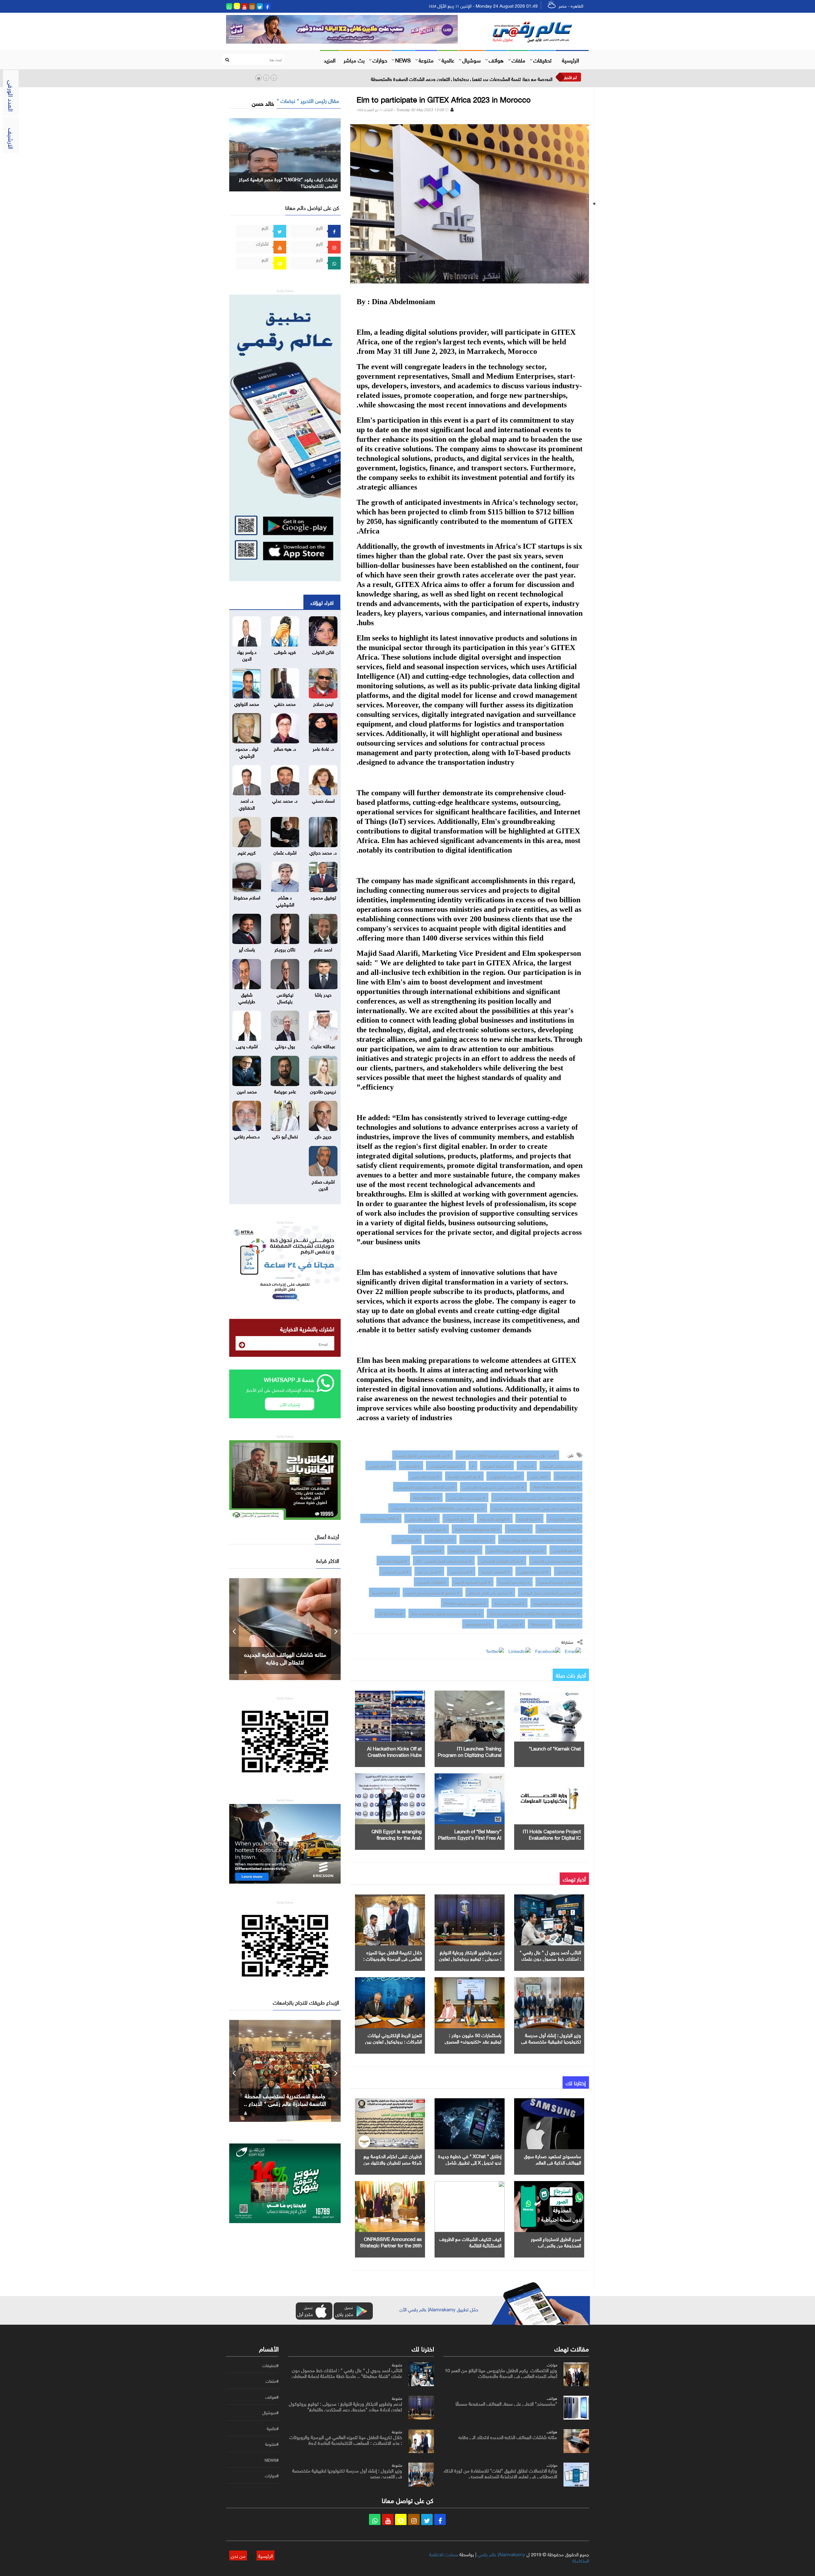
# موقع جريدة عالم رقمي (467, 1497)
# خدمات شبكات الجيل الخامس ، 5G (444, 1560)
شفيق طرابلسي (247, 997)
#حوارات (272, 2476)
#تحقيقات (270, 2365)
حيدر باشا (323, 994)
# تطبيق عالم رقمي (422, 1518)
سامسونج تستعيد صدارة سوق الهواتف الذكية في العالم (553, 2159)
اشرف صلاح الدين (323, 1184)
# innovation (519, 1529)
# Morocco (540, 1624)
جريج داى (323, 1136)
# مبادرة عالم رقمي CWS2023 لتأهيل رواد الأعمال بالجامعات (438, 1508)
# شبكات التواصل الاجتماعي (502, 1560)
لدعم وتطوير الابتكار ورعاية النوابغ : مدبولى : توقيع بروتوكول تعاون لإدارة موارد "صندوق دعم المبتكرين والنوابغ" (345, 2406)
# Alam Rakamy (426, 1497)
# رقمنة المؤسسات (477, 1539)
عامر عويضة (285, 1091)
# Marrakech (569, 1624)
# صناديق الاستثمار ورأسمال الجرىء (433, 1592)
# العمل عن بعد (429, 1571)
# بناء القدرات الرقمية (464, 1476)
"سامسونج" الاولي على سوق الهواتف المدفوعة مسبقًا (506, 2403)
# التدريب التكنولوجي (505, 1476)
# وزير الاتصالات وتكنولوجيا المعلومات (425, 1486)
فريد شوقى (285, 651)
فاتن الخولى (323, 651)
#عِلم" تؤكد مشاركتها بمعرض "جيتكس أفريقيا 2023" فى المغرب (507, 1455)
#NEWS (272, 2460)
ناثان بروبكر (285, 949)
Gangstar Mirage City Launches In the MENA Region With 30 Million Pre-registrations (285, 1662)
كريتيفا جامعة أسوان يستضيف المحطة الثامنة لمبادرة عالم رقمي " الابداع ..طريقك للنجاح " (285, 2103)
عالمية (448, 60)
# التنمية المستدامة (510, 1603)
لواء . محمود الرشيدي (247, 751)
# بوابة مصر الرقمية (514, 1582)
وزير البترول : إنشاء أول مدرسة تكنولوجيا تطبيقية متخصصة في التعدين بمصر (551, 2041)
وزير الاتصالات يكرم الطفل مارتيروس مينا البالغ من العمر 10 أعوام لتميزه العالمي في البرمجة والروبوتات (501, 2372)
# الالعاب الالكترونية (564, 1518)
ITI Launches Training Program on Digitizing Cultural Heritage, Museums (470, 1754)
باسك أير (247, 949)
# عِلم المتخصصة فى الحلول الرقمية (422, 1455)
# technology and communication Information (540, 1539)
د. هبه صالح (285, 748)
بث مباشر (354, 60)
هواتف (496, 60)
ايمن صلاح (323, 703)
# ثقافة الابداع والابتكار (429, 1529)
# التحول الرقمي (381, 1465)
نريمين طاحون (323, 1091)
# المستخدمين (461, 1571)
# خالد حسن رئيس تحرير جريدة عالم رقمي (493, 1486)
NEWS (403, 60)
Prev (234, 1629)
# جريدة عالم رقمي (425, 1476)
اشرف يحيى (247, 1046)
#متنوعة (272, 2444)
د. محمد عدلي (285, 800)
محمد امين (247, 1091)
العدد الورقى (12, 96)
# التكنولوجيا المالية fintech (465, 1603)
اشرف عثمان (285, 852)
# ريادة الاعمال (568, 1571)
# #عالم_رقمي (511, 1624)
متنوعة (426, 60)
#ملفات (272, 2381)
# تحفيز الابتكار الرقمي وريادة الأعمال (516, 1550)
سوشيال (471, 60)
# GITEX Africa (390, 1613)
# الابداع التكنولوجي (533, 1571)
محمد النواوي (247, 703)
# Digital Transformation (559, 1529)
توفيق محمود (323, 897)
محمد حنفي (285, 703)
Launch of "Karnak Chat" (555, 1748)
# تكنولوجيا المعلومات (446, 1465)
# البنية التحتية (529, 1518)
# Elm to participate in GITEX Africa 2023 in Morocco (535, 1613)
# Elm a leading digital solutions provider (446, 1613)
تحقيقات (542, 60)
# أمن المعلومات (440, 1539)
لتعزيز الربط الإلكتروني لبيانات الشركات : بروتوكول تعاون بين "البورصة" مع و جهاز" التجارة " (393, 2041)
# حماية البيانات (407, 1539)
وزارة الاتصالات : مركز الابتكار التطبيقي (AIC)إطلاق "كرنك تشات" (492, 78)
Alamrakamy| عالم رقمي (501, 2554)
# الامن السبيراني (395, 1571)
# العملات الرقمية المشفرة (559, 1582)
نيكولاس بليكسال (285, 997)
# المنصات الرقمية (495, 1571)
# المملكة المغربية (497, 1465)
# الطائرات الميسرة (431, 1582)
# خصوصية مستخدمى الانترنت (556, 1560)
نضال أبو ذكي (285, 1136)
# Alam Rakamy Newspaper (556, 1486)
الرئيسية (570, 60)
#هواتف (272, 2397)
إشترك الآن (290, 1404)
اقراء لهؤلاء (322, 602)
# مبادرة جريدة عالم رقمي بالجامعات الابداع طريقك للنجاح (536, 1508)
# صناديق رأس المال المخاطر (490, 1592)
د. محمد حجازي (323, 852)
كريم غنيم (247, 852)
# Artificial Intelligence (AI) (477, 1529)
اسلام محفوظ (247, 897)
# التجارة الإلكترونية (465, 1550)
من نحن (238, 2555)
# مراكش (527, 1465)
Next (336, 1629)
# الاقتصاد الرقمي (428, 1550)
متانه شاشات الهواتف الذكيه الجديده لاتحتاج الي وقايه (508, 2436)
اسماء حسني (323, 800)
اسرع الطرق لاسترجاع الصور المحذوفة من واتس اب (556, 2242)
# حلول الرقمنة (568, 1476)
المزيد (330, 60)
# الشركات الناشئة (393, 1560)
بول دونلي (285, 1046)
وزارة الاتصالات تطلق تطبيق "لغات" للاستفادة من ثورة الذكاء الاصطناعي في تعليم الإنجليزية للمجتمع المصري (500, 2473)
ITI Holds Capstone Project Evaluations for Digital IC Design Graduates (552, 1837)
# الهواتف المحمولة (495, 1518)
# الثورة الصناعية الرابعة (473, 1582)
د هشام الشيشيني (285, 900)
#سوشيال (270, 2413)
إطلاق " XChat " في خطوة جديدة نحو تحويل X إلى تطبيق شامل (470, 2159)
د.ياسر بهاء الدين (247, 655)
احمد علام (323, 949)
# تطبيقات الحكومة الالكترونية (556, 1603)
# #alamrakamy (478, 1624)
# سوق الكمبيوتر (458, 1518)
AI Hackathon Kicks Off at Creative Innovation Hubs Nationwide (394, 1754)
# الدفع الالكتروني (566, 1550)
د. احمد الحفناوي (247, 803)
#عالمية (273, 2429)
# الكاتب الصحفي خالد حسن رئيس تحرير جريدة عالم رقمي (537, 1497)
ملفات (518, 60)
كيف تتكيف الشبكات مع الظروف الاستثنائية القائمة (470, 2242)
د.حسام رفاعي (247, 1136)
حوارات (380, 60)
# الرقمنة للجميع (384, 1592)
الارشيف (12, 139)
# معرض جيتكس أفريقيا (561, 1465)
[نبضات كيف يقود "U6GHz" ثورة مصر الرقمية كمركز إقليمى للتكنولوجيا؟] (285, 153)
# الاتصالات (411, 1465)
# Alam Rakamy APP (381, 1518)
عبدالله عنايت (323, 1046)
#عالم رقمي (539, 1476)
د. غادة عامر (323, 748)
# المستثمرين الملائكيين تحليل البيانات (550, 1592)
